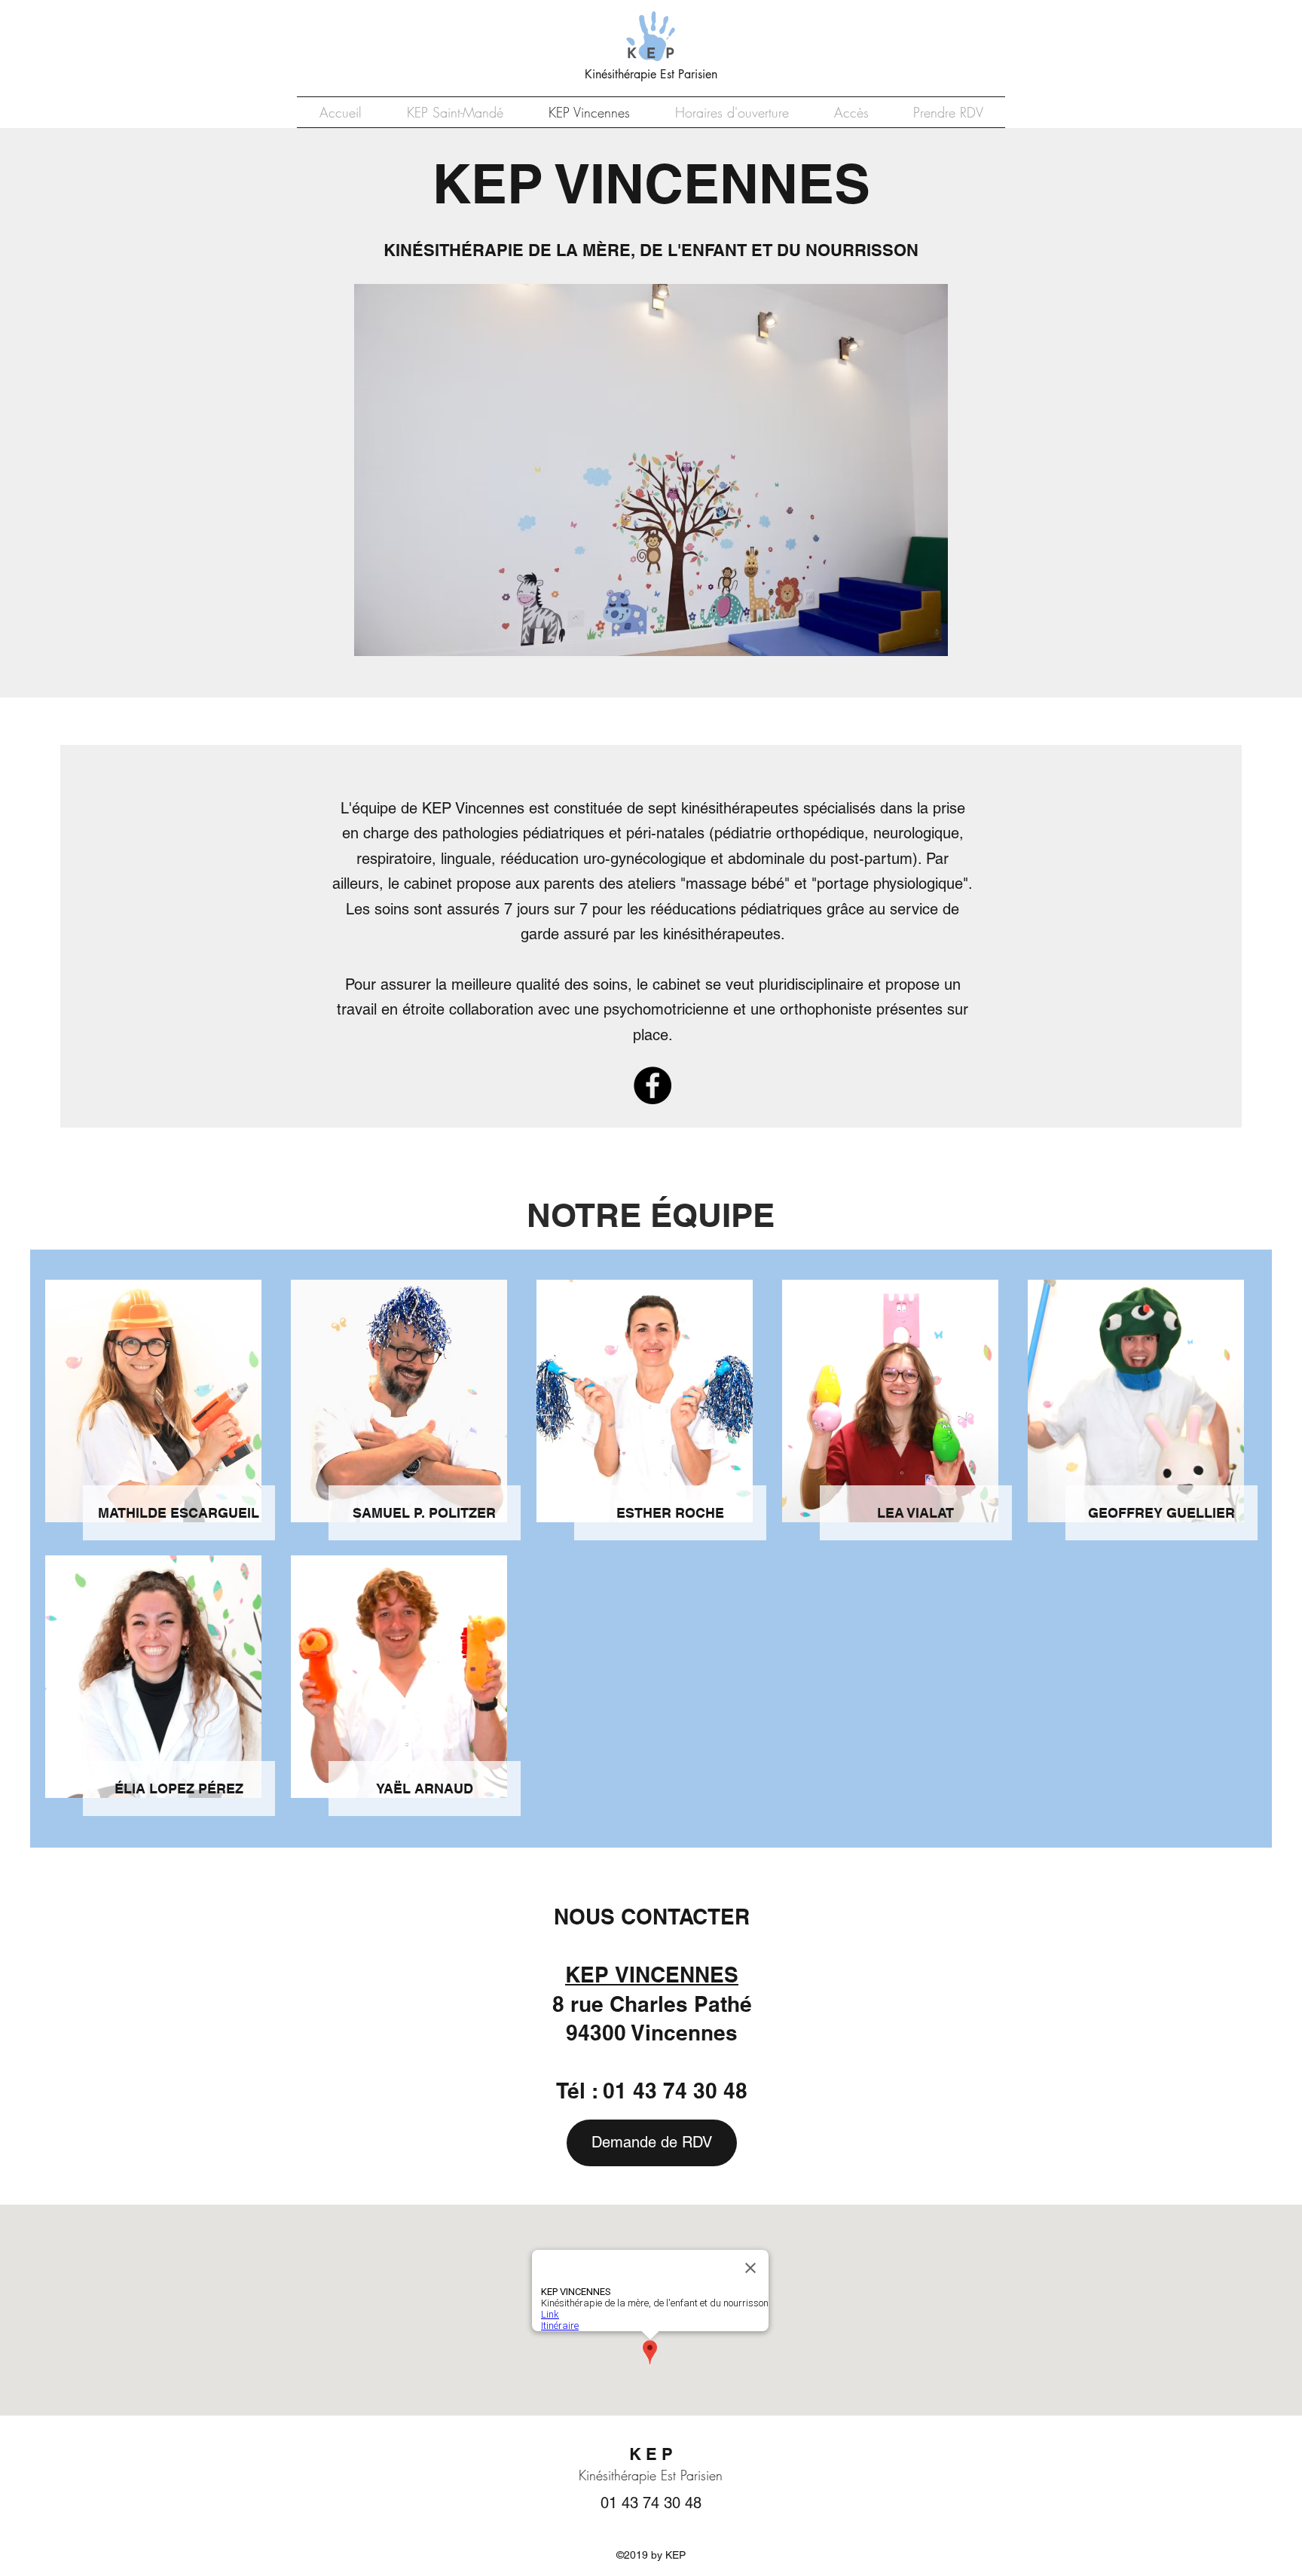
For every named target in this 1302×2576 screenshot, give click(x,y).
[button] (651, 470)
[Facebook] (653, 1085)
